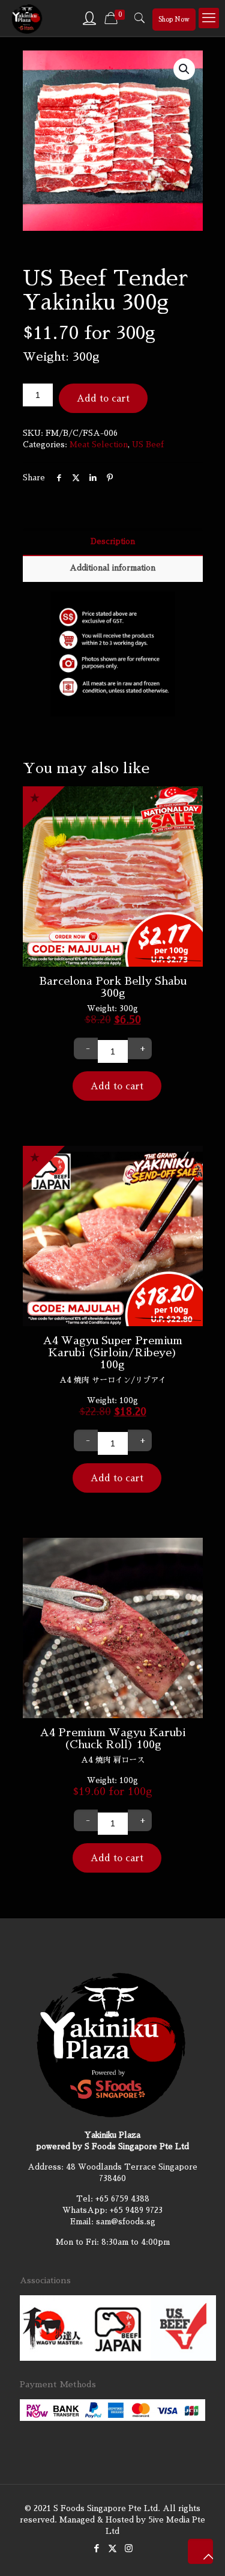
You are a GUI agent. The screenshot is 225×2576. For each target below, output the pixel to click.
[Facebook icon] (96, 2548)
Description (113, 541)
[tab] (113, 542)
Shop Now (174, 20)
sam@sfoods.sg (126, 2222)
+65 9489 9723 (136, 2210)
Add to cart (103, 398)
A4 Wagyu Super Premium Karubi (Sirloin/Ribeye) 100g (112, 1353)
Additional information (112, 568)
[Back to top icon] (200, 2551)
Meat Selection (99, 445)
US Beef (148, 445)
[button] (184, 69)
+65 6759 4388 (122, 2199)
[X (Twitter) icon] (112, 2548)
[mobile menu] (209, 18)
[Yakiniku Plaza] (27, 18)
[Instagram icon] (129, 2548)
